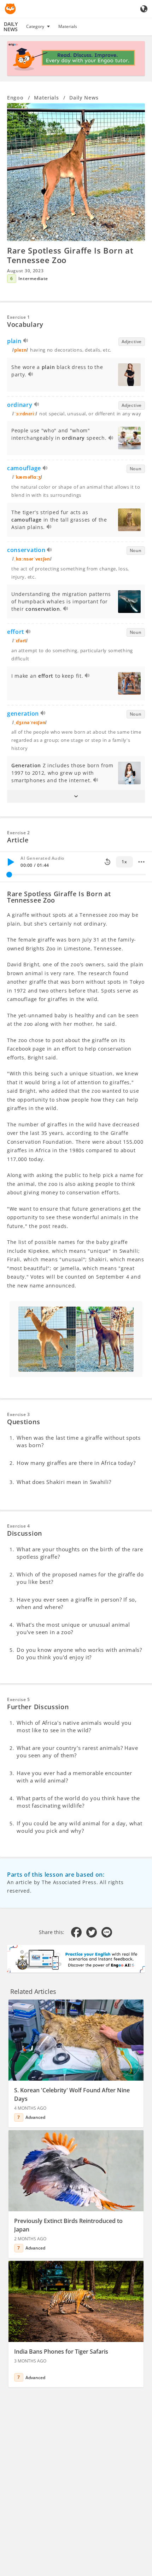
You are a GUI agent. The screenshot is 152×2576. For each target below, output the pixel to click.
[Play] (11, 862)
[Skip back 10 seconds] (107, 862)
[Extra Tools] (141, 862)
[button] (76, 796)
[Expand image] (76, 172)
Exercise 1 (19, 317)
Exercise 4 (19, 1526)
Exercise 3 (19, 1414)
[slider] (9, 875)
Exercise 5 (19, 1699)
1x (124, 862)
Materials (68, 26)
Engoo (15, 98)
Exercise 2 (19, 833)
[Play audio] (26, 342)
